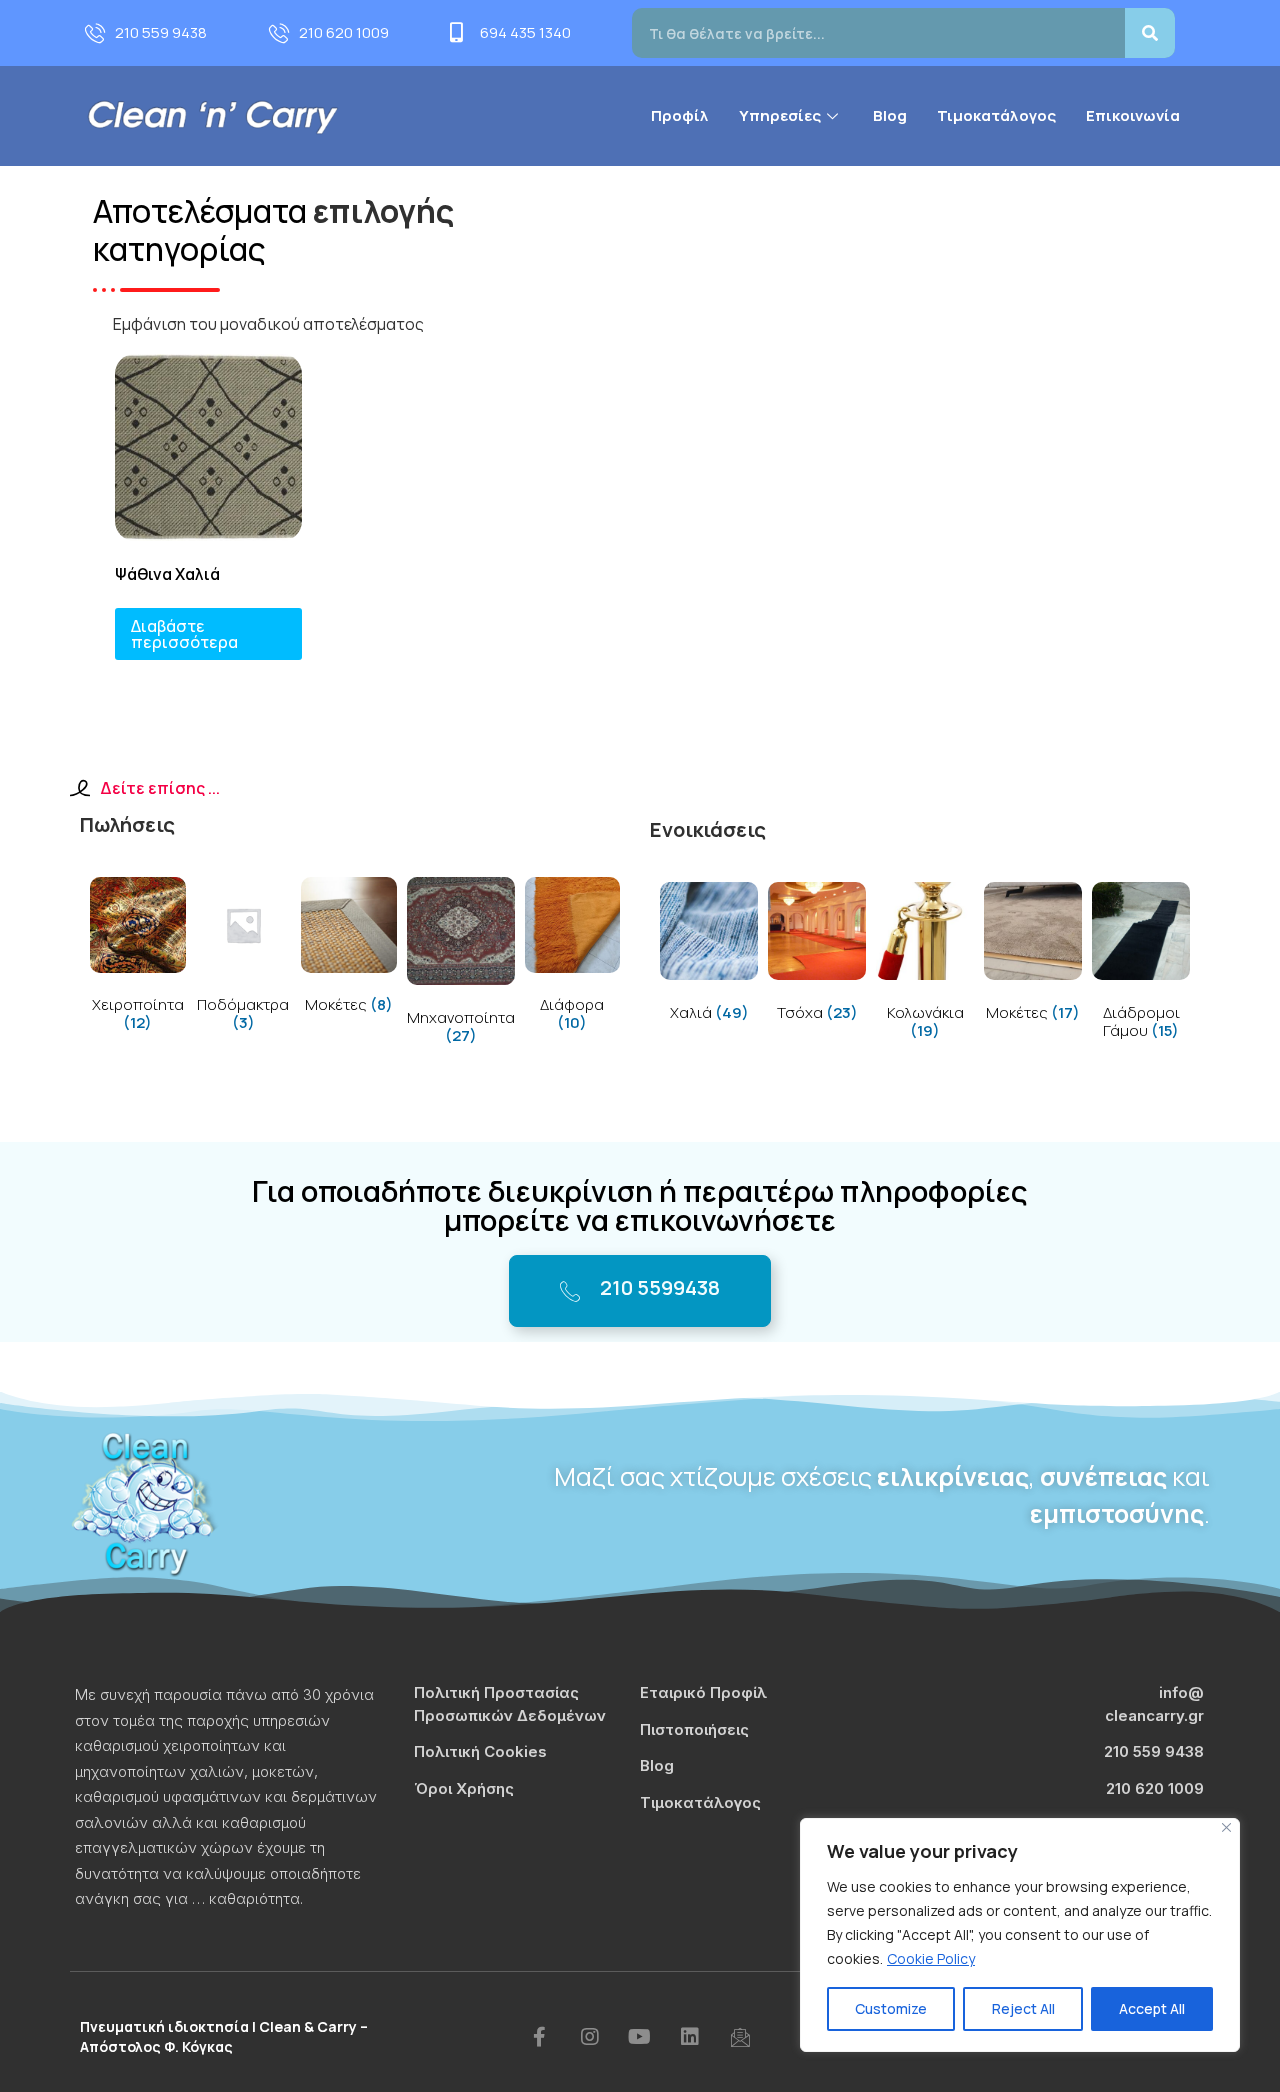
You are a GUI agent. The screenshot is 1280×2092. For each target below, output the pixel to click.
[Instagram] (590, 2037)
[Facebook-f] (540, 2037)
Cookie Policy (931, 1958)
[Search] (1150, 33)
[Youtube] (640, 2037)
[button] (640, 1291)
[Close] (1226, 1827)
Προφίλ (680, 115)
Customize (891, 2008)
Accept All (1152, 2008)
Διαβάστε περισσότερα (184, 634)
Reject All (1023, 2008)
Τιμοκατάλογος (996, 115)
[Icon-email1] (740, 2037)
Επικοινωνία (1133, 115)
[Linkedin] (690, 2037)
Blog (890, 115)
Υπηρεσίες (780, 115)
